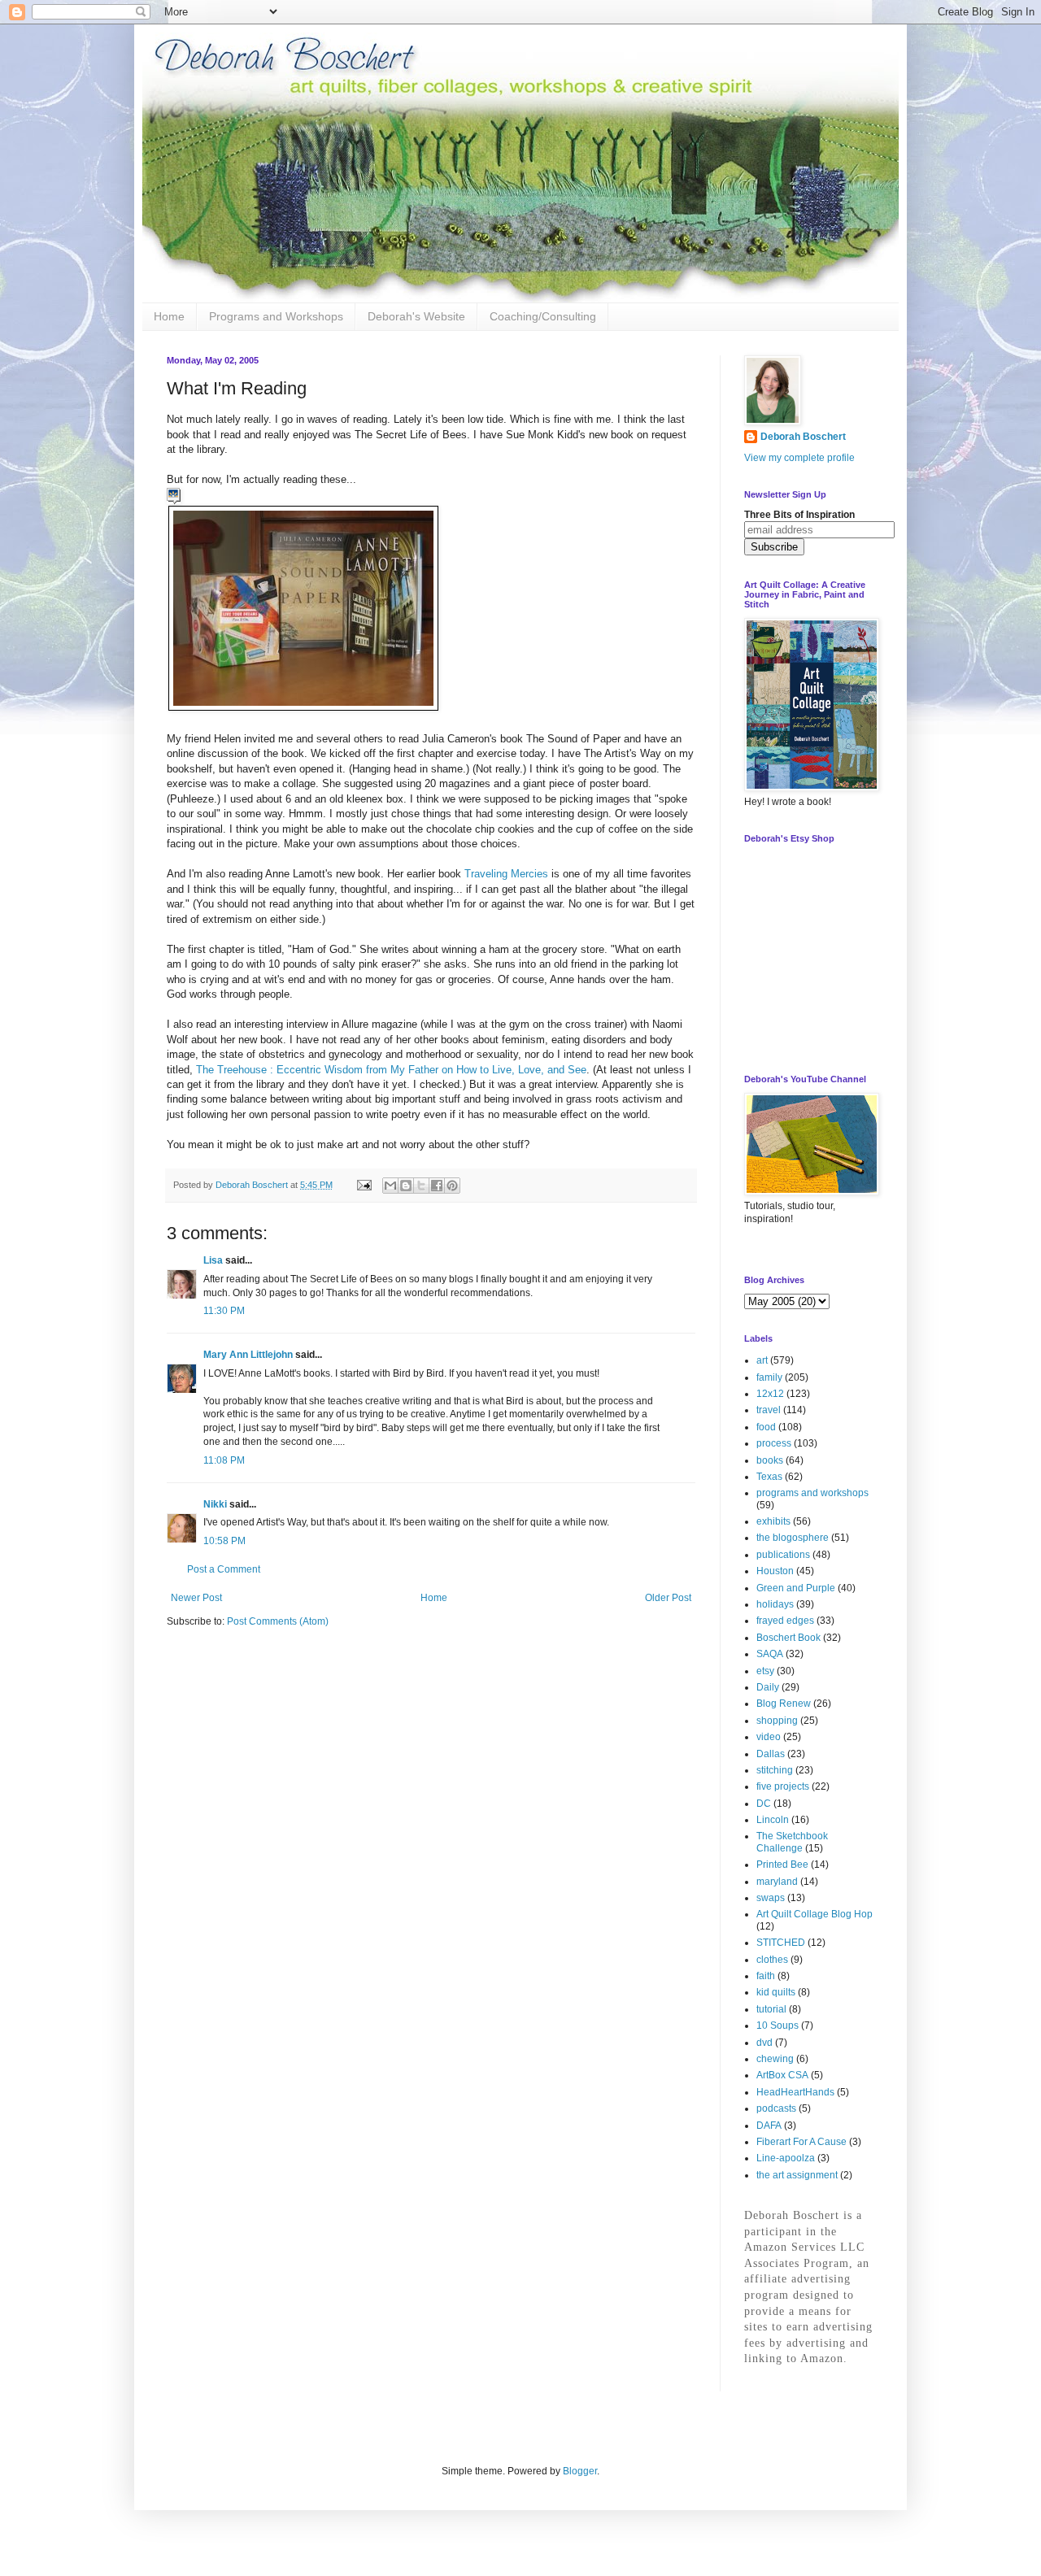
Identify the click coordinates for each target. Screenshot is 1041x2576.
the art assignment (797, 2175)
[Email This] (390, 1186)
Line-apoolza (786, 2158)
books (770, 1460)
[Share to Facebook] (437, 1186)
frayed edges (785, 1621)
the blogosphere (793, 1538)
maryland (777, 1882)
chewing (775, 2059)
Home (169, 316)
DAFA (769, 2126)
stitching (775, 1770)
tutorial (771, 2009)
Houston (775, 1571)
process (774, 1443)
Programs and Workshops (276, 316)
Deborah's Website (416, 316)
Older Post (668, 1598)
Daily (768, 1687)
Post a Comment (224, 1569)
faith (766, 1976)
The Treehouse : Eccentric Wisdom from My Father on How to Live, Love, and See (391, 1070)
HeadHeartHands (795, 2092)
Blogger (580, 2471)
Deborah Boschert (803, 437)
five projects (783, 1786)
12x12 (770, 1394)
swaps (771, 1898)
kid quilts (776, 1992)
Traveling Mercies (508, 874)
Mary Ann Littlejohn (248, 1355)
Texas (769, 1477)
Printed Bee (782, 1865)
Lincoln (773, 1820)
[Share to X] (421, 1186)
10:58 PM (224, 1541)
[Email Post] (364, 1185)
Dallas (771, 1754)
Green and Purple (796, 1588)
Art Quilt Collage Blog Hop (815, 1914)
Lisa (213, 1260)
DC (764, 1804)
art (762, 1360)
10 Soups (777, 2026)
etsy (765, 1671)
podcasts (776, 2108)
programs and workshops (812, 1493)
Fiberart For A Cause (801, 2142)
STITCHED (781, 1943)
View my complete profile (799, 458)
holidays (775, 1604)
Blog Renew (784, 1704)
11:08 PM (224, 1460)
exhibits (773, 1521)
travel (769, 1410)
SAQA (770, 1654)
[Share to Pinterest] (452, 1186)
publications (783, 1555)
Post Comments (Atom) (278, 1621)
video (769, 1737)
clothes (772, 1960)
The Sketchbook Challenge (792, 1842)
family (769, 1377)
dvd (764, 2043)
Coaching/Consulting (543, 316)
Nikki (215, 1504)
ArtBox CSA (782, 2075)
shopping (777, 1721)
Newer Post (196, 1598)
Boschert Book (788, 1638)
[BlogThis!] (406, 1186)
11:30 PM (224, 1311)
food (766, 1427)
